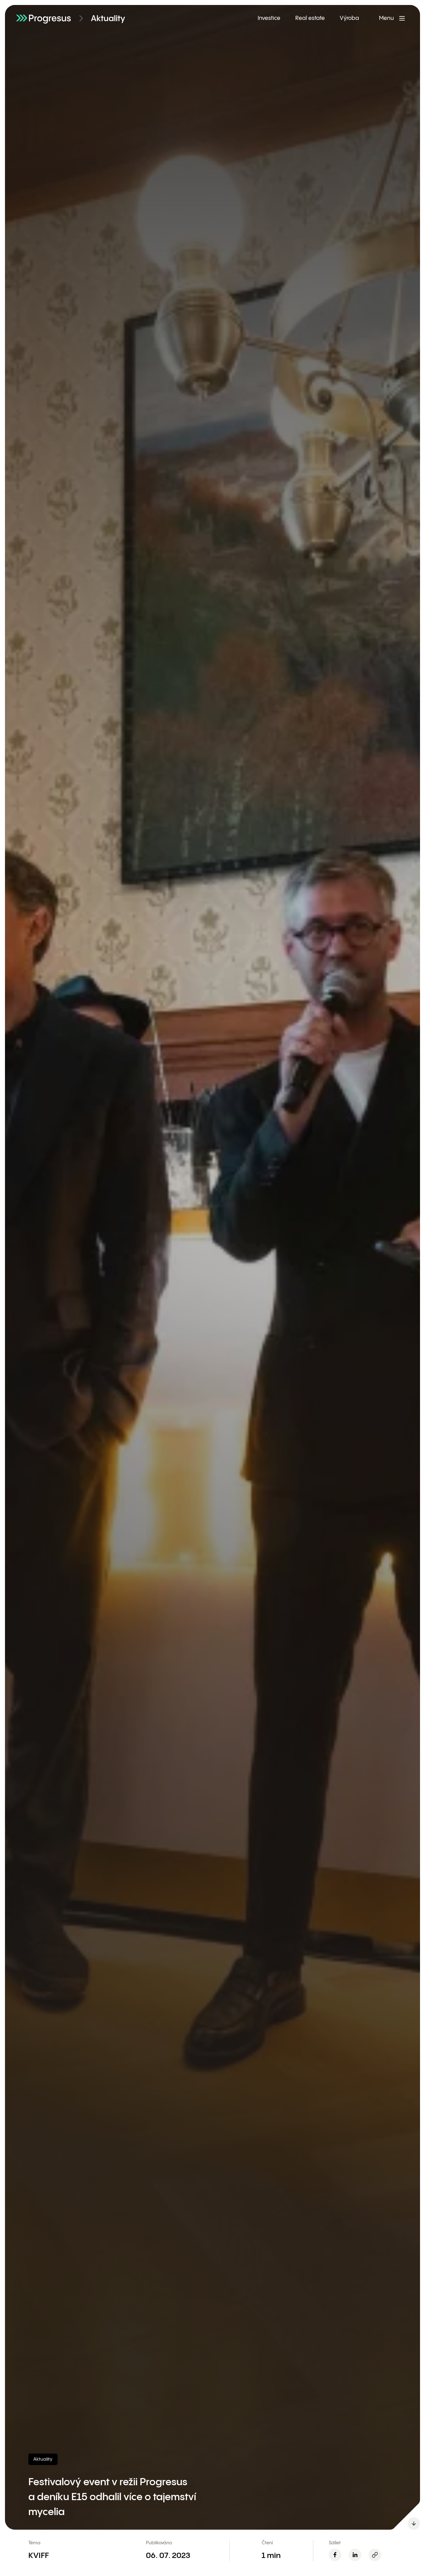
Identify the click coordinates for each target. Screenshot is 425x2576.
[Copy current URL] (375, 2555)
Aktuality (108, 19)
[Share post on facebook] (335, 2555)
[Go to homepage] (44, 18)
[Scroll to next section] (414, 2523)
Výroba (349, 18)
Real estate (310, 18)
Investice (269, 18)
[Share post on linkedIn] (355, 2555)
